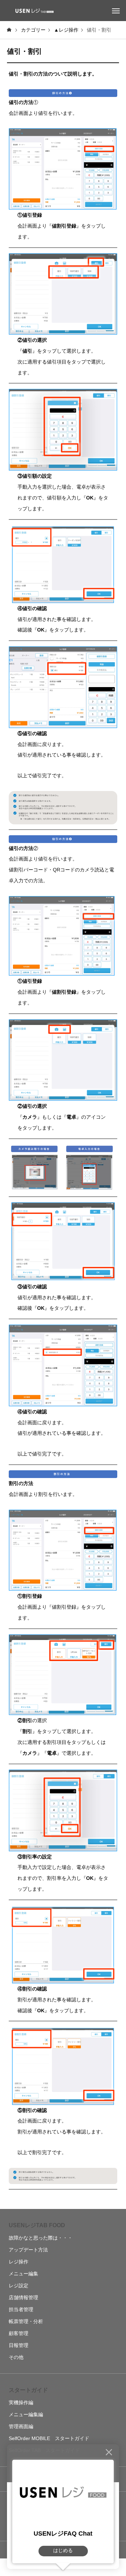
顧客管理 (19, 2333)
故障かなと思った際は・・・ (41, 2238)
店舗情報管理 (23, 2297)
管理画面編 (21, 2426)
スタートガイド (28, 2390)
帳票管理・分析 (26, 2321)
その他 (16, 2357)
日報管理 (19, 2345)
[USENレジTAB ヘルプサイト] (33, 11)
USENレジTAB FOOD (37, 2225)
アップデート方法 (28, 2250)
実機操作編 (21, 2402)
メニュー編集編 (26, 2414)
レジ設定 (19, 2286)
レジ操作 (19, 2262)
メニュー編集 (23, 2274)
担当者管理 (21, 2309)
